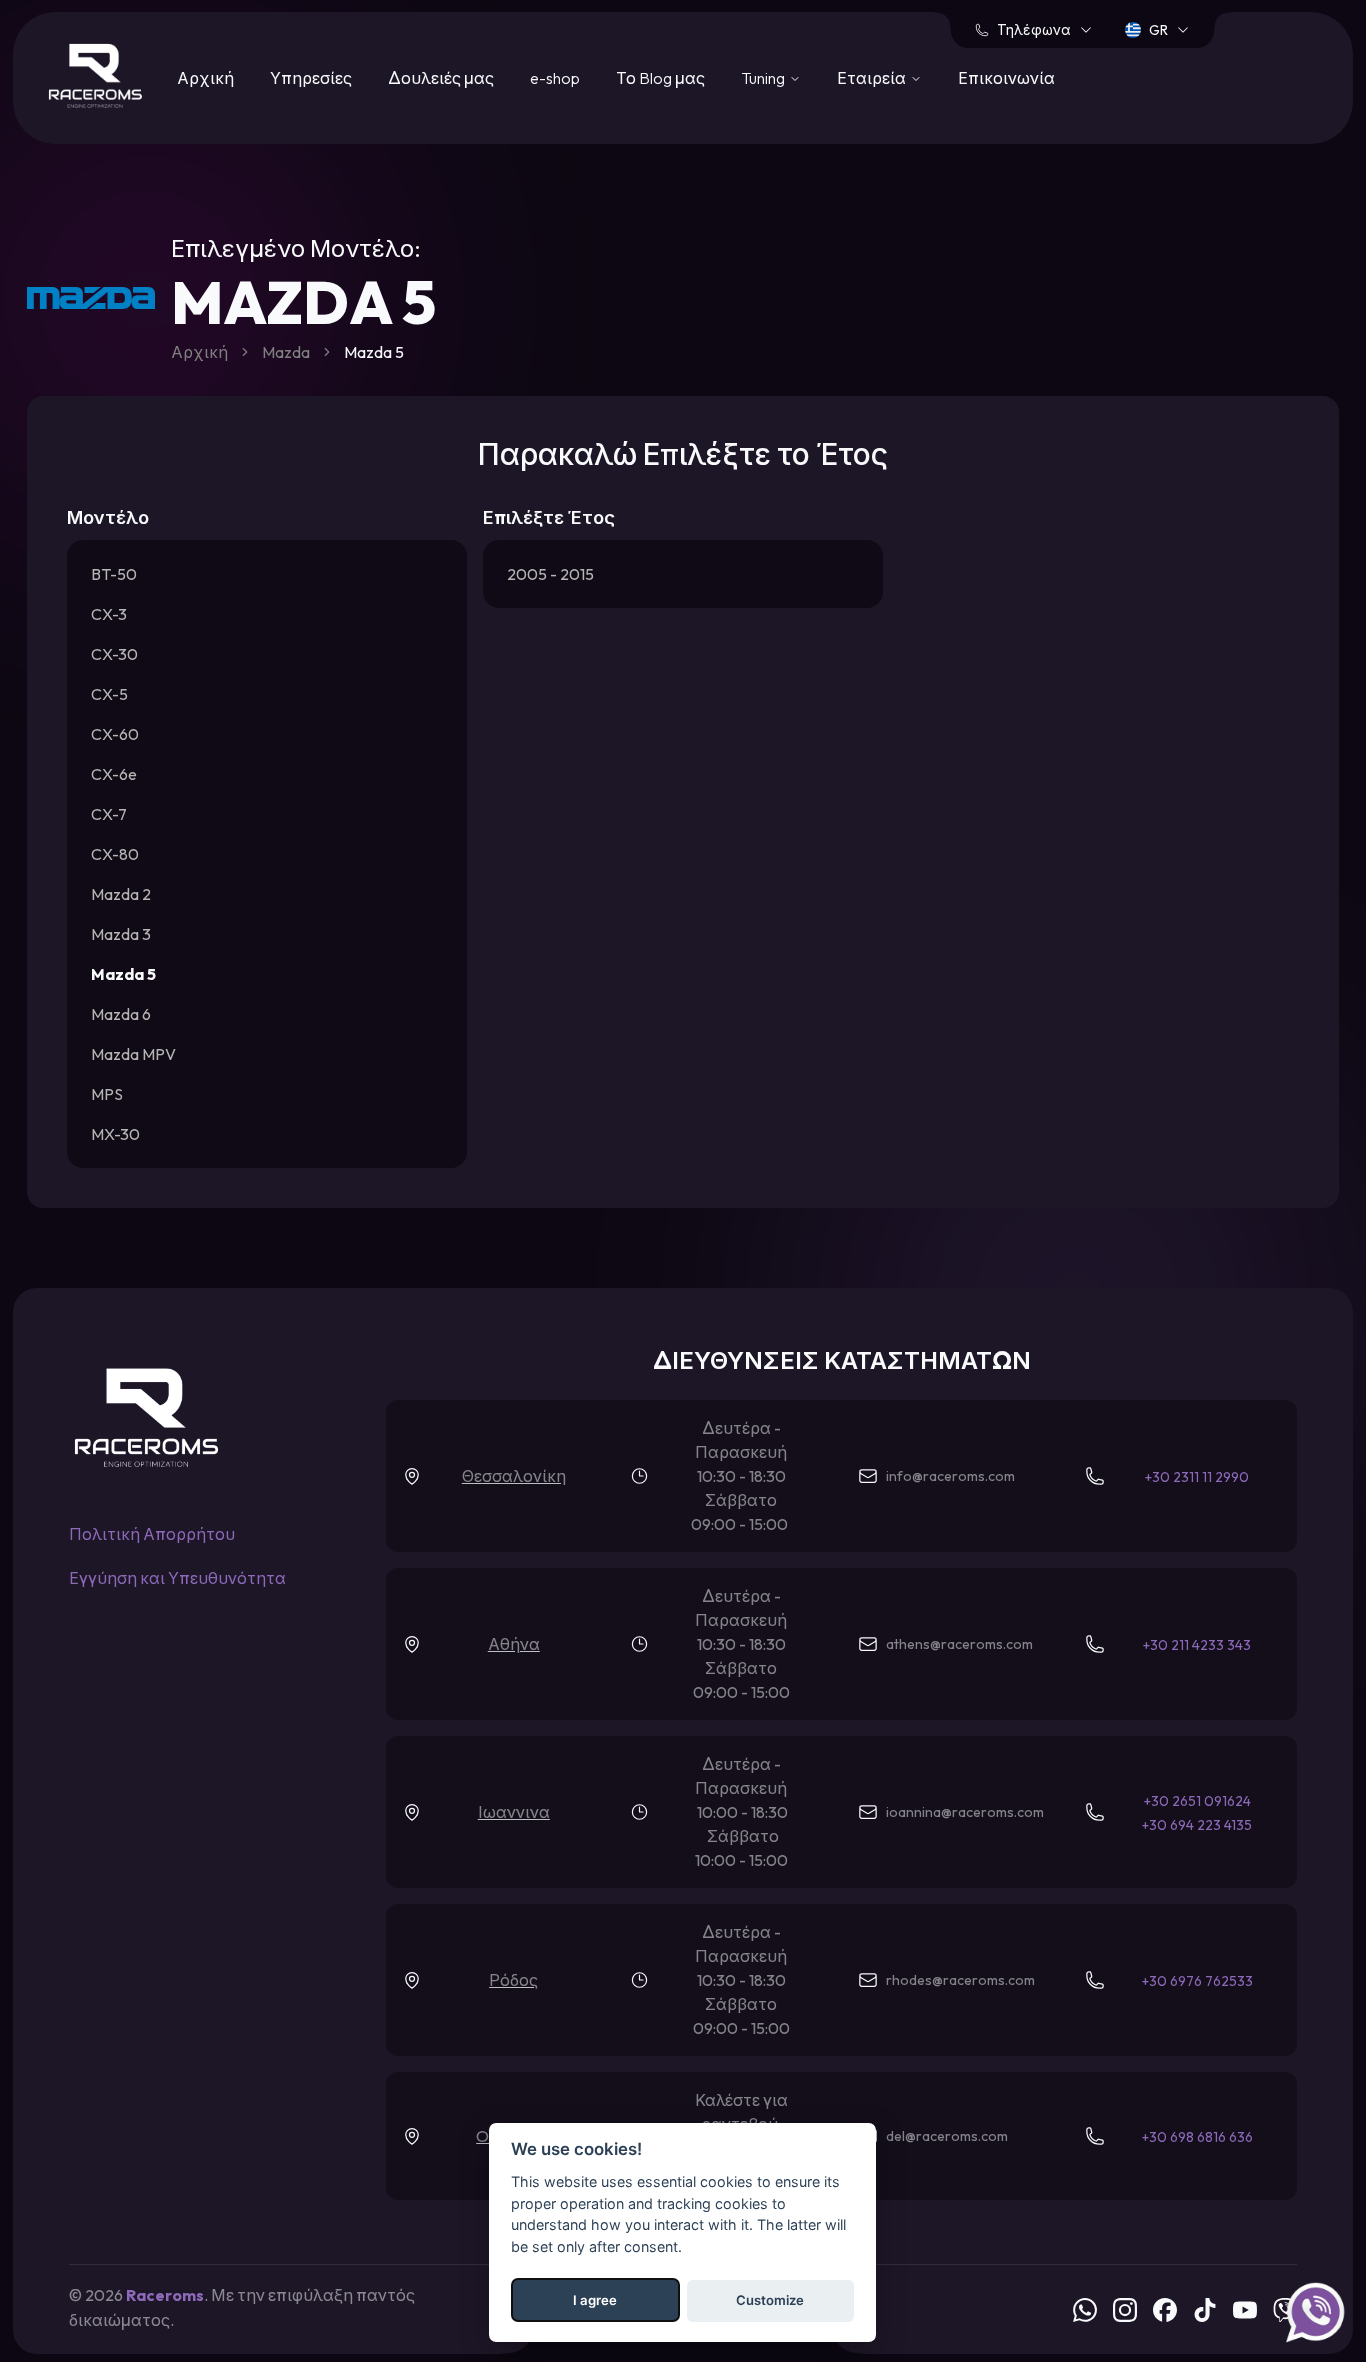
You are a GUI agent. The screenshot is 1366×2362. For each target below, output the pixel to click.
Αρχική (205, 78)
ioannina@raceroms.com (965, 1812)
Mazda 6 (121, 1014)
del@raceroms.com (947, 2136)
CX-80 (115, 854)
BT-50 (114, 574)
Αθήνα (514, 1644)
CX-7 (109, 814)
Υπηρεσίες (311, 78)
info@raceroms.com (950, 1476)
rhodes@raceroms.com (960, 1980)
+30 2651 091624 (1197, 1801)
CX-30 (114, 654)
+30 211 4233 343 (1197, 1645)
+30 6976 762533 (1197, 1981)
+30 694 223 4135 (1197, 1825)
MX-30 (115, 1134)
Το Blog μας (660, 78)
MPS (107, 1094)
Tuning (763, 78)
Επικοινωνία (1006, 78)
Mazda (286, 352)
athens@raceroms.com (959, 1644)
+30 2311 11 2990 (1197, 1477)
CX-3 (109, 614)
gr (1158, 30)
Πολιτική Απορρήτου (152, 1534)
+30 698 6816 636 (1197, 2137)
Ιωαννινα (514, 1812)
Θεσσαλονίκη (514, 1476)
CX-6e (114, 774)
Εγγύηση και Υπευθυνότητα (177, 1578)
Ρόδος (513, 1980)
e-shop (555, 78)
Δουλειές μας (441, 78)
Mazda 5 (123, 974)
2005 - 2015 (550, 574)
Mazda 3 (121, 934)
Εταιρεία (871, 78)
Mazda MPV (133, 1054)
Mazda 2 (121, 894)
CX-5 (109, 694)
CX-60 (115, 734)
